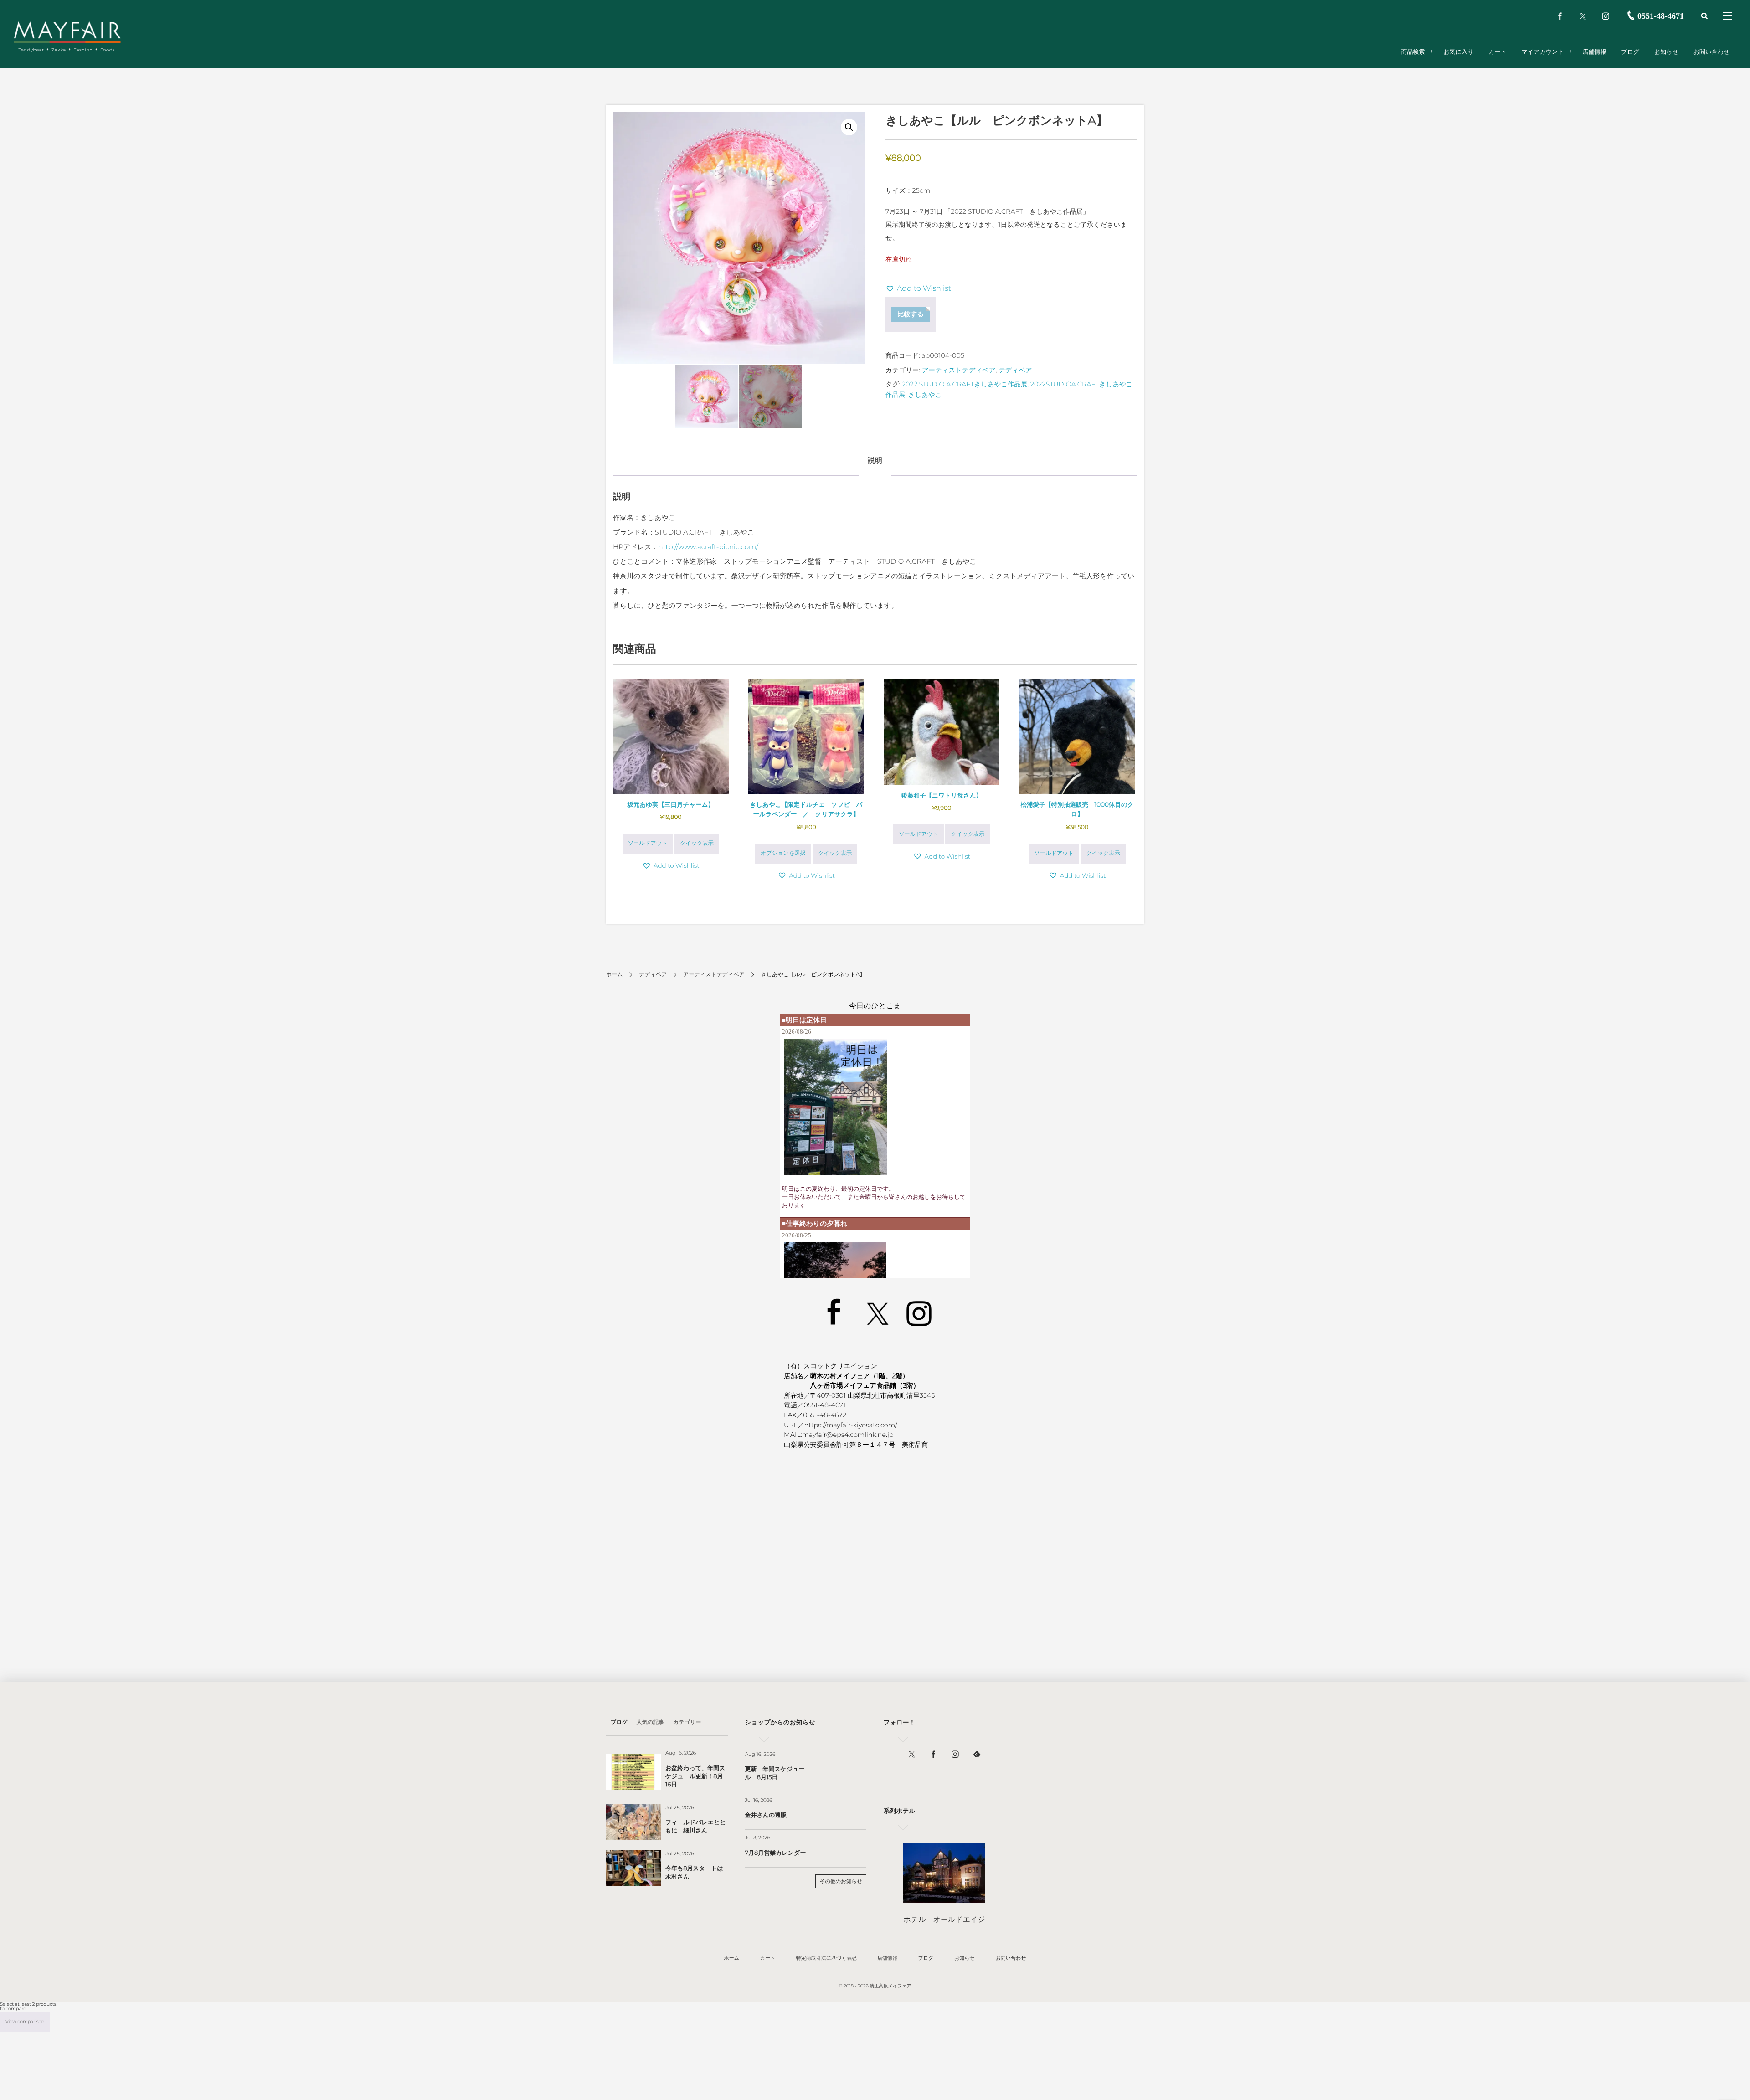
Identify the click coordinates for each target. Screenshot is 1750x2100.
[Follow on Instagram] (955, 1755)
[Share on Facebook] (1560, 16)
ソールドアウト (648, 843)
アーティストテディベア (959, 370)
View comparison (25, 2021)
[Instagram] (1606, 16)
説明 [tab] (875, 461)
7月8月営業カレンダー (775, 1853)
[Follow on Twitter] (1583, 16)
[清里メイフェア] (67, 32)
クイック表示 (697, 843)
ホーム (615, 975)
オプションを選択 (783, 853)
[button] (849, 127)
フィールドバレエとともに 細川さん (696, 1827)
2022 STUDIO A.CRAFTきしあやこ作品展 (965, 384)
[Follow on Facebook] (933, 1755)
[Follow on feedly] (977, 1755)
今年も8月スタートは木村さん (694, 1873)
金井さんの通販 (766, 1815)
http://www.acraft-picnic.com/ (708, 547)
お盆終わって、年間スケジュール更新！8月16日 (695, 1776)
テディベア (1015, 370)
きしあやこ (925, 395)
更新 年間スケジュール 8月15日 (775, 1773)
